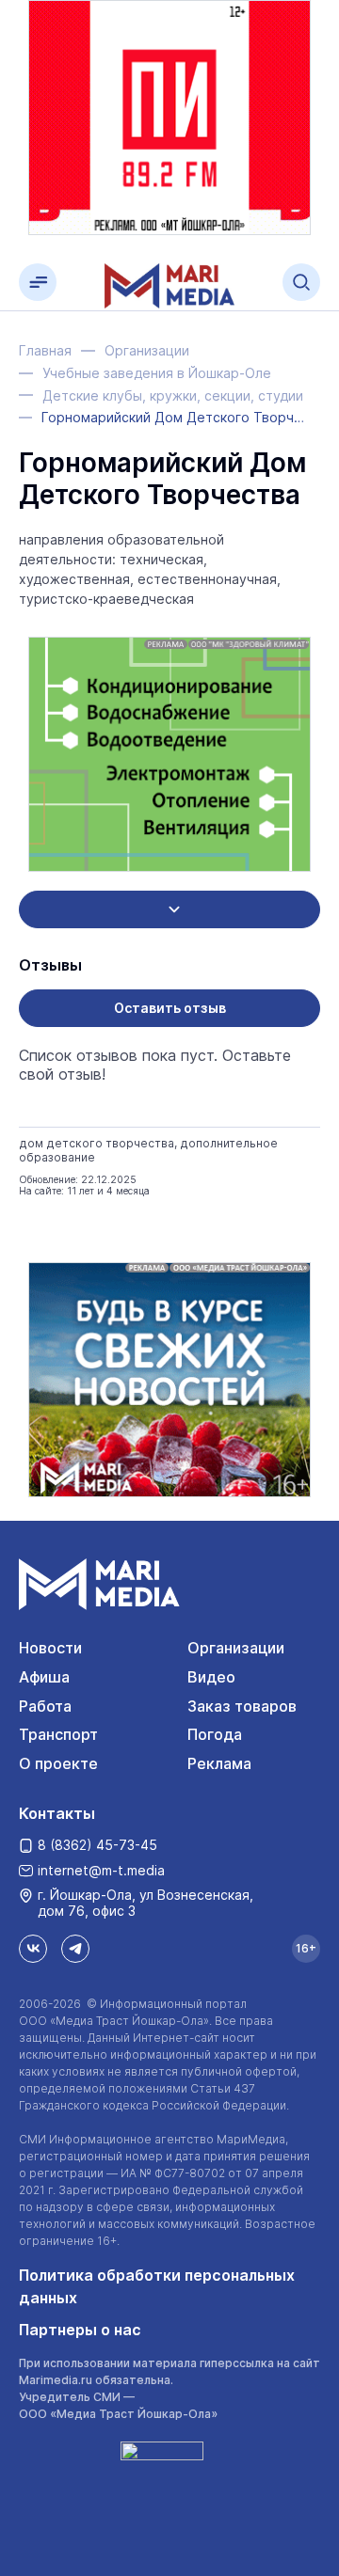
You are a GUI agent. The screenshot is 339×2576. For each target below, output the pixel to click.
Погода (215, 1734)
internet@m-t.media (101, 1870)
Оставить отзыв (170, 1008)
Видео (211, 1677)
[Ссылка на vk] (33, 1949)
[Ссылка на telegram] (75, 1949)
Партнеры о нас (80, 2330)
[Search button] (301, 282)
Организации (236, 1648)
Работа (45, 1706)
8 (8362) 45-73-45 (97, 1845)
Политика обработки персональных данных (157, 2286)
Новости (50, 1648)
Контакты (57, 1813)
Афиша (44, 1677)
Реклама (219, 1763)
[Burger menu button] (38, 282)
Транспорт (58, 1734)
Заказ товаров (242, 1706)
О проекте (58, 1763)
